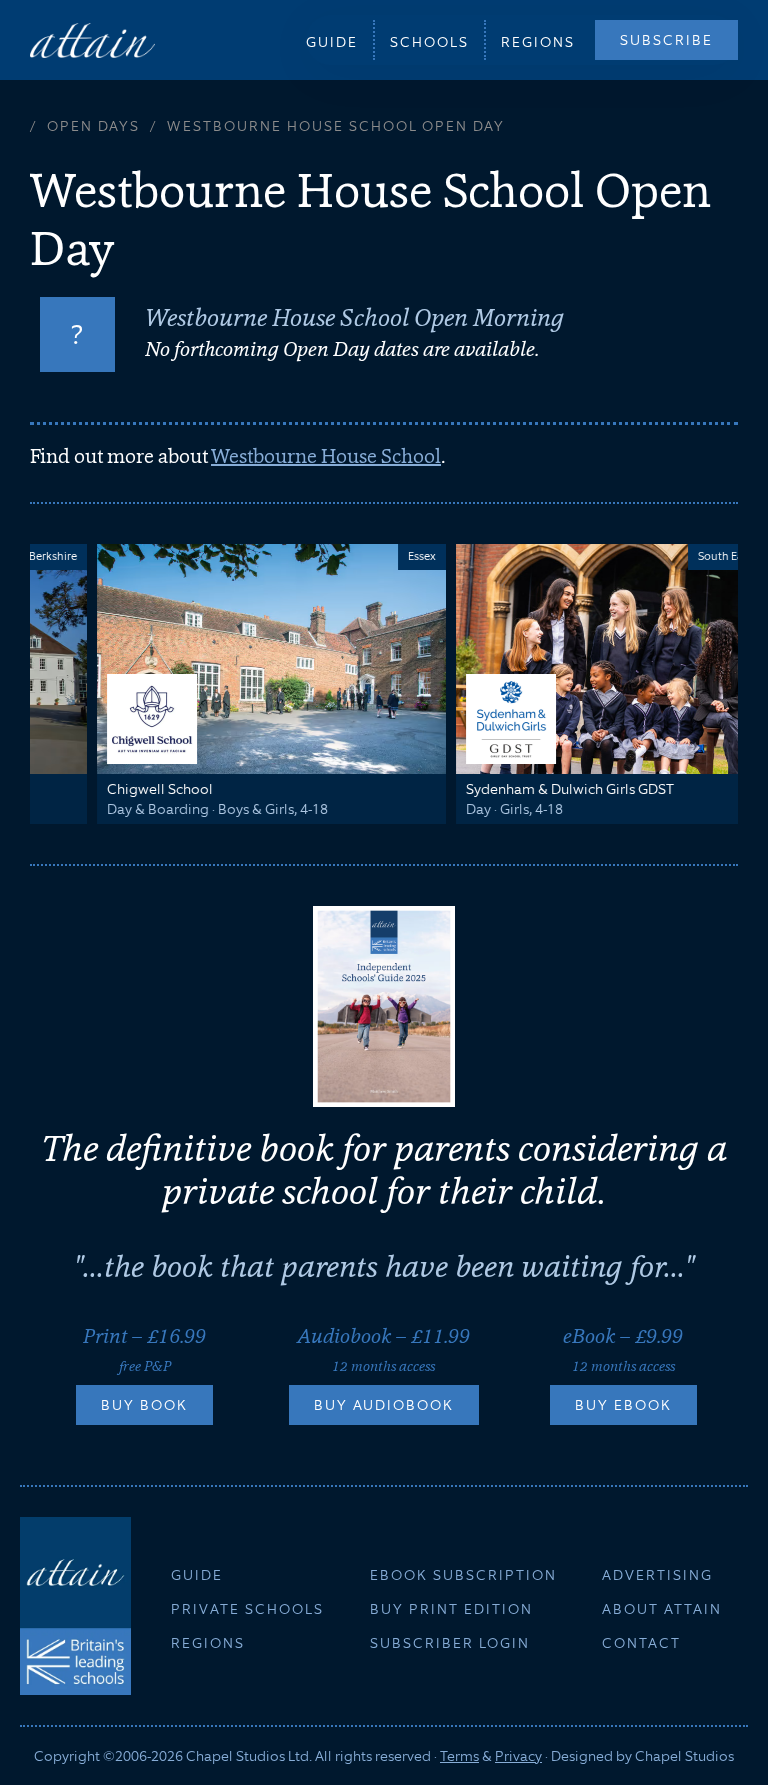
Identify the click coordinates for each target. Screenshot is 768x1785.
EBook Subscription (463, 1575)
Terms (459, 1756)
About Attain (662, 1609)
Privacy (518, 1756)
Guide (332, 42)
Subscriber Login (450, 1643)
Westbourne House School (326, 456)
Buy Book (144, 1405)
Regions (538, 42)
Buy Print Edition (451, 1609)
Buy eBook (623, 1405)
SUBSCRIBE (666, 40)
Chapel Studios (684, 1756)
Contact (641, 1643)
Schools (429, 42)
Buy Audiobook (384, 1405)
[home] (92, 39)
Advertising (657, 1575)
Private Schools (247, 1609)
